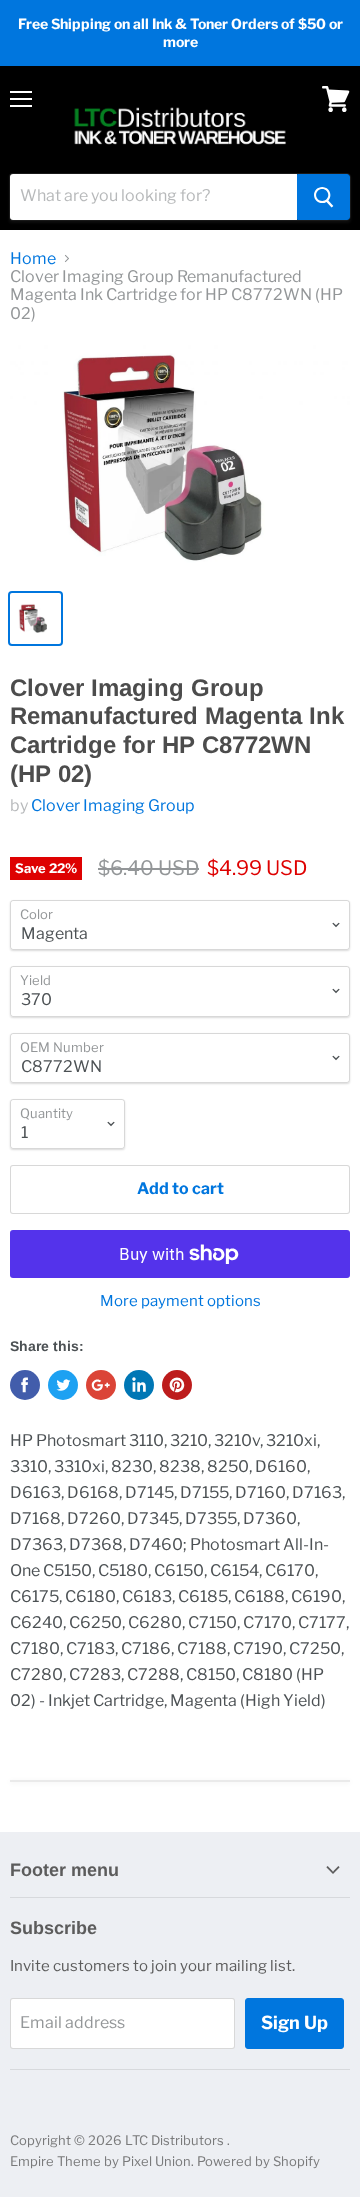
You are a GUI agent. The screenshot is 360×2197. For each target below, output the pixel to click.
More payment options (180, 1301)
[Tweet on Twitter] (63, 1385)
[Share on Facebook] (25, 1385)
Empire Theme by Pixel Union (100, 2161)
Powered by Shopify (258, 2161)
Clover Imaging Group (113, 805)
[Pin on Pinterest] (177, 1385)
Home (33, 259)
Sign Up (294, 2022)
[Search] (323, 197)
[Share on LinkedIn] (139, 1385)
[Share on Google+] (101, 1385)
